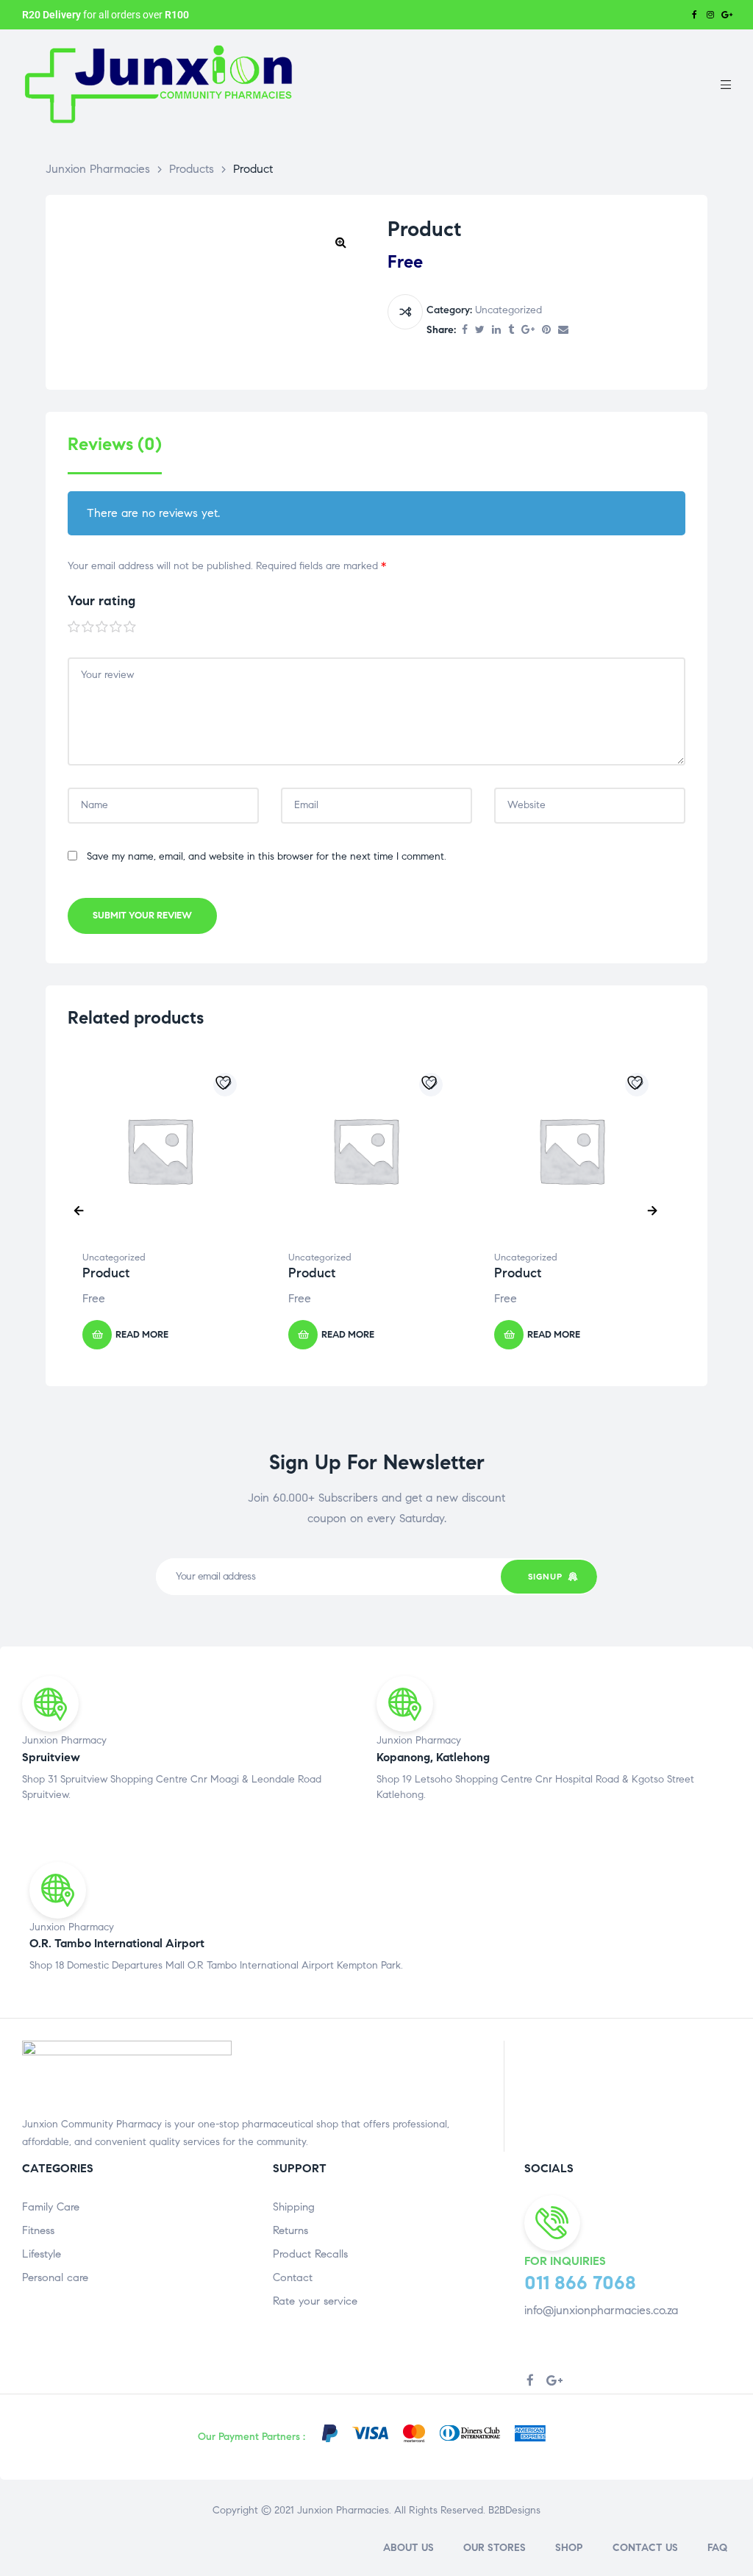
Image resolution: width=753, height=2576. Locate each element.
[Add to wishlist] (225, 1085)
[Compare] (405, 312)
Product (106, 1273)
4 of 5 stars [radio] (116, 627)
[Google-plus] (727, 15)
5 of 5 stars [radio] (130, 627)
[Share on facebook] (465, 331)
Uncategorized (508, 310)
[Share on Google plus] (528, 331)
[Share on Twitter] (480, 331)
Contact (293, 2277)
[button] (340, 242)
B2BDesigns (513, 2510)
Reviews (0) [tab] (115, 445)
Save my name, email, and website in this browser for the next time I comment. (267, 856)
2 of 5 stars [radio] (88, 627)
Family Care (51, 2207)
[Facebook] (694, 15)
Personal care (55, 2277)
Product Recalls (310, 2254)
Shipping (294, 2207)
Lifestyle (42, 2254)
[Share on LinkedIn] (496, 331)
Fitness (38, 2230)
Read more (142, 1335)
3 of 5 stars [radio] (102, 627)
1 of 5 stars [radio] (74, 627)
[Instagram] (710, 15)
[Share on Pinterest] (546, 331)
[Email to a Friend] (563, 331)
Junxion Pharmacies (343, 2510)
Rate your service (315, 2301)
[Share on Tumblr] (511, 331)
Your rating (101, 601)
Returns (290, 2230)
